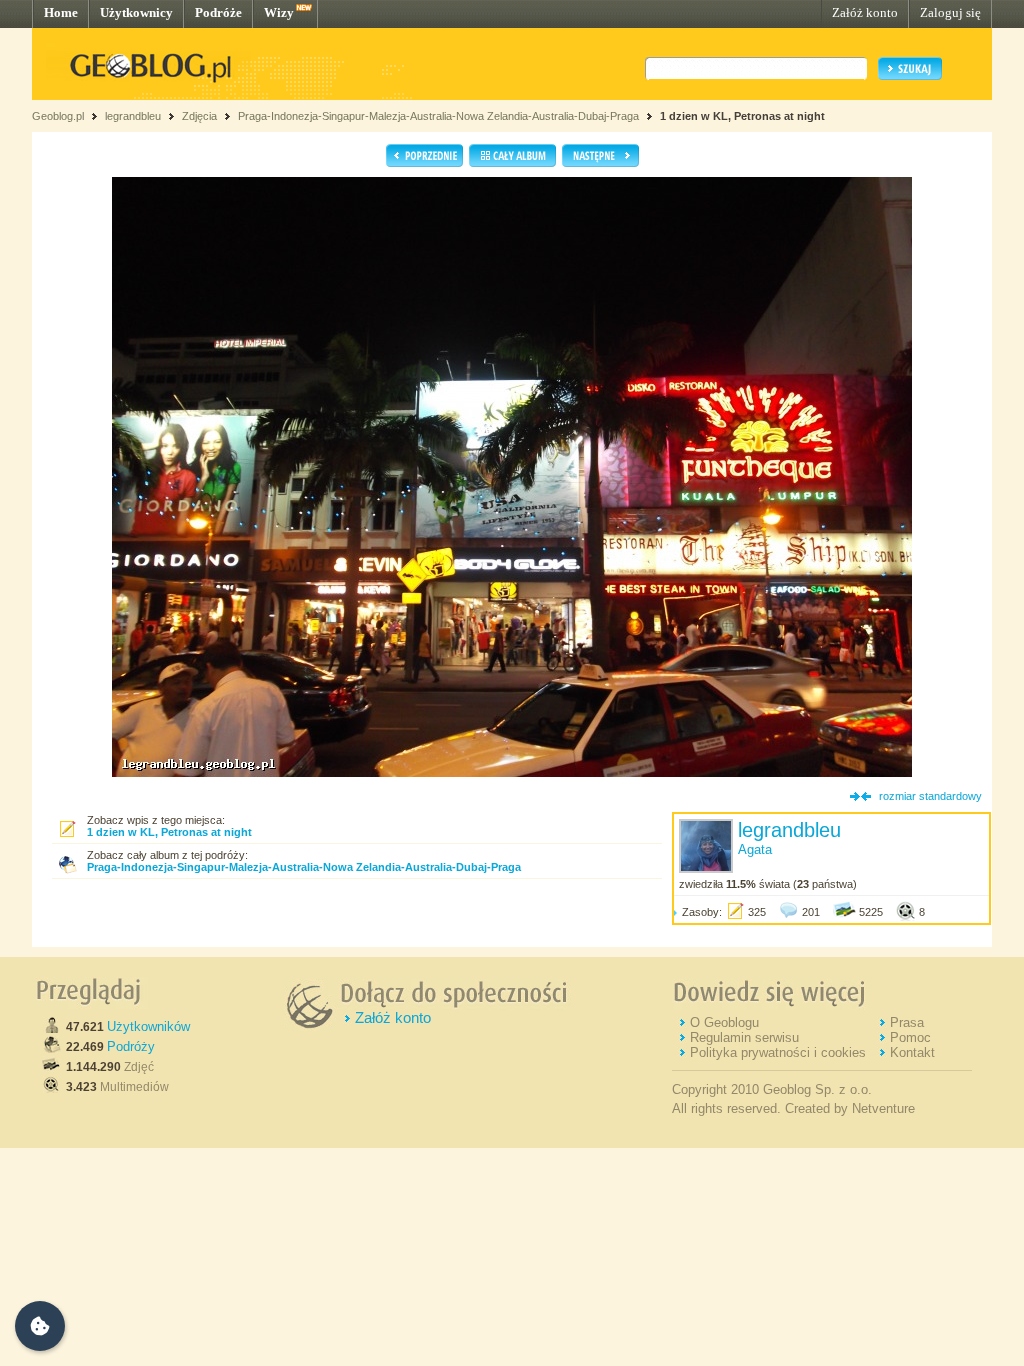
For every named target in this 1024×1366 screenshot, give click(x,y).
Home (61, 12)
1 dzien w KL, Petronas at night (742, 116)
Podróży (131, 1046)
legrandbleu (133, 116)
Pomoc (910, 1037)
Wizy (279, 12)
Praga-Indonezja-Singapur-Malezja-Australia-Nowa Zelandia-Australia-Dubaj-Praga (438, 116)
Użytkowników (148, 1026)
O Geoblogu (724, 1022)
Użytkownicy (136, 12)
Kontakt (912, 1052)
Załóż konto (865, 12)
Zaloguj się (950, 12)
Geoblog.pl (58, 116)
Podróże (218, 12)
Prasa (907, 1022)
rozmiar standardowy (930, 796)
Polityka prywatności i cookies (778, 1052)
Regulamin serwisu (744, 1037)
